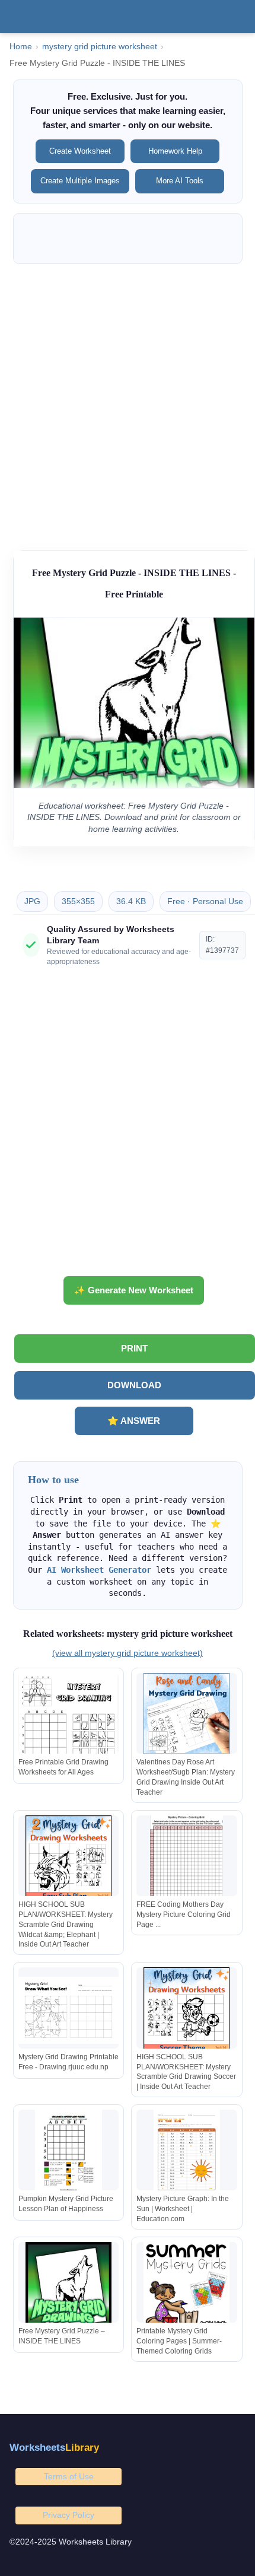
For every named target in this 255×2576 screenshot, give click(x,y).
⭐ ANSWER (134, 1421)
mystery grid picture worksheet (100, 47)
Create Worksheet (80, 151)
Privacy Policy (68, 2515)
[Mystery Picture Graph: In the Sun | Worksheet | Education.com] (187, 2153)
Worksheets (54, 2448)
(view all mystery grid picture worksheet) (128, 1653)
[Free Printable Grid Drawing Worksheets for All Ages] (69, 1716)
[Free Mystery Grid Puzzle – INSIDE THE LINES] (69, 2285)
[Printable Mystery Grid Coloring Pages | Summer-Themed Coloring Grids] (187, 2285)
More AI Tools (180, 181)
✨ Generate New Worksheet (134, 1290)
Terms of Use (69, 2476)
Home (21, 47)
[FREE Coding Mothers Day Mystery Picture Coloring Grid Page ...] (187, 1858)
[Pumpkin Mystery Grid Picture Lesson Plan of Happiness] (69, 2153)
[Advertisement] (128, 401)
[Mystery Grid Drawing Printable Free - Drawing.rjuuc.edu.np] (69, 2010)
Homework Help (175, 151)
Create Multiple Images (80, 181)
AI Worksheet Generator (99, 1570)
